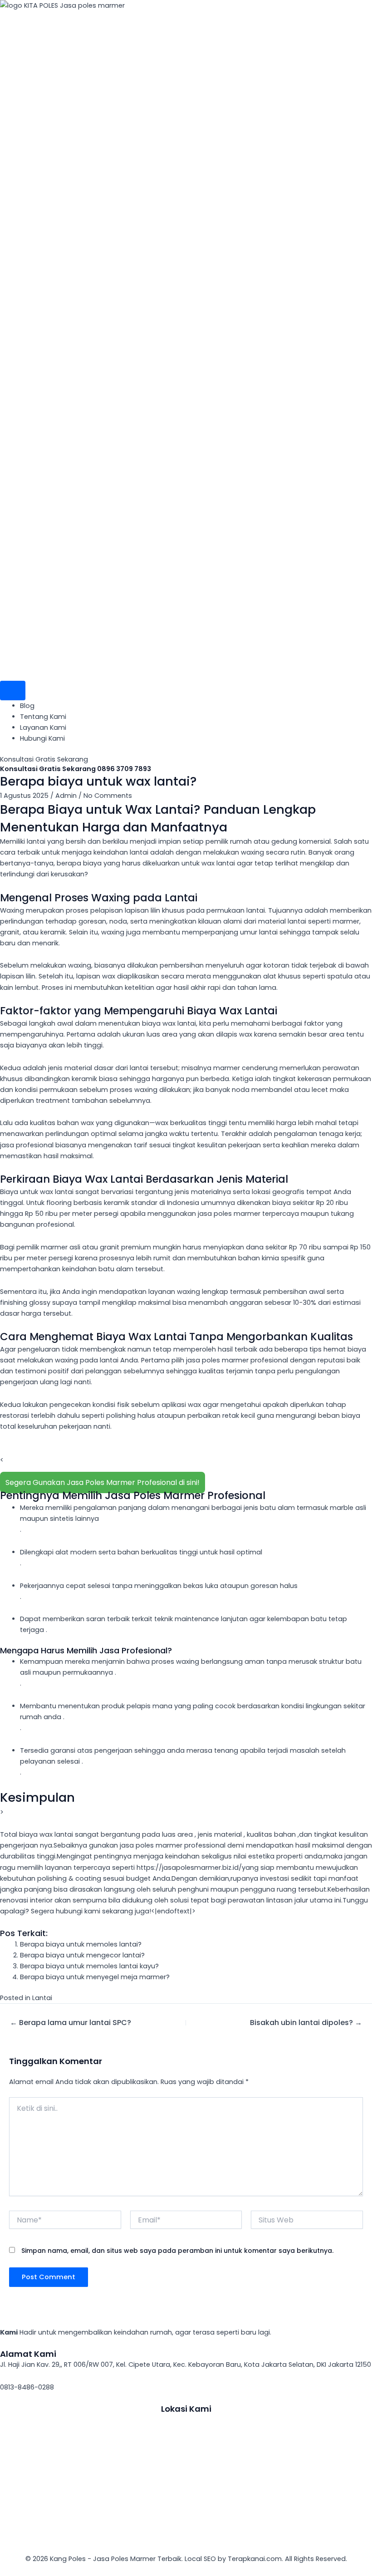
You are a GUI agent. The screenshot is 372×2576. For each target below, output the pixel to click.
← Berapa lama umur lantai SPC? (71, 2023)
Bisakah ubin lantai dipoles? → (306, 2023)
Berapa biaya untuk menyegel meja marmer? (95, 1977)
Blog (27, 706)
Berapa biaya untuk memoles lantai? (81, 1944)
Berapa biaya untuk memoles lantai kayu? (89, 1966)
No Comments (108, 796)
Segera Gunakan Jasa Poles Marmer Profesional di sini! (103, 1482)
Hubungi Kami (42, 738)
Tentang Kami (43, 717)
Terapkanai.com (255, 2559)
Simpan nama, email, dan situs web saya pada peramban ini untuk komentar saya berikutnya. (177, 2251)
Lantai (42, 1998)
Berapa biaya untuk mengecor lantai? (82, 1955)
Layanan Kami (43, 728)
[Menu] (13, 691)
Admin (66, 796)
